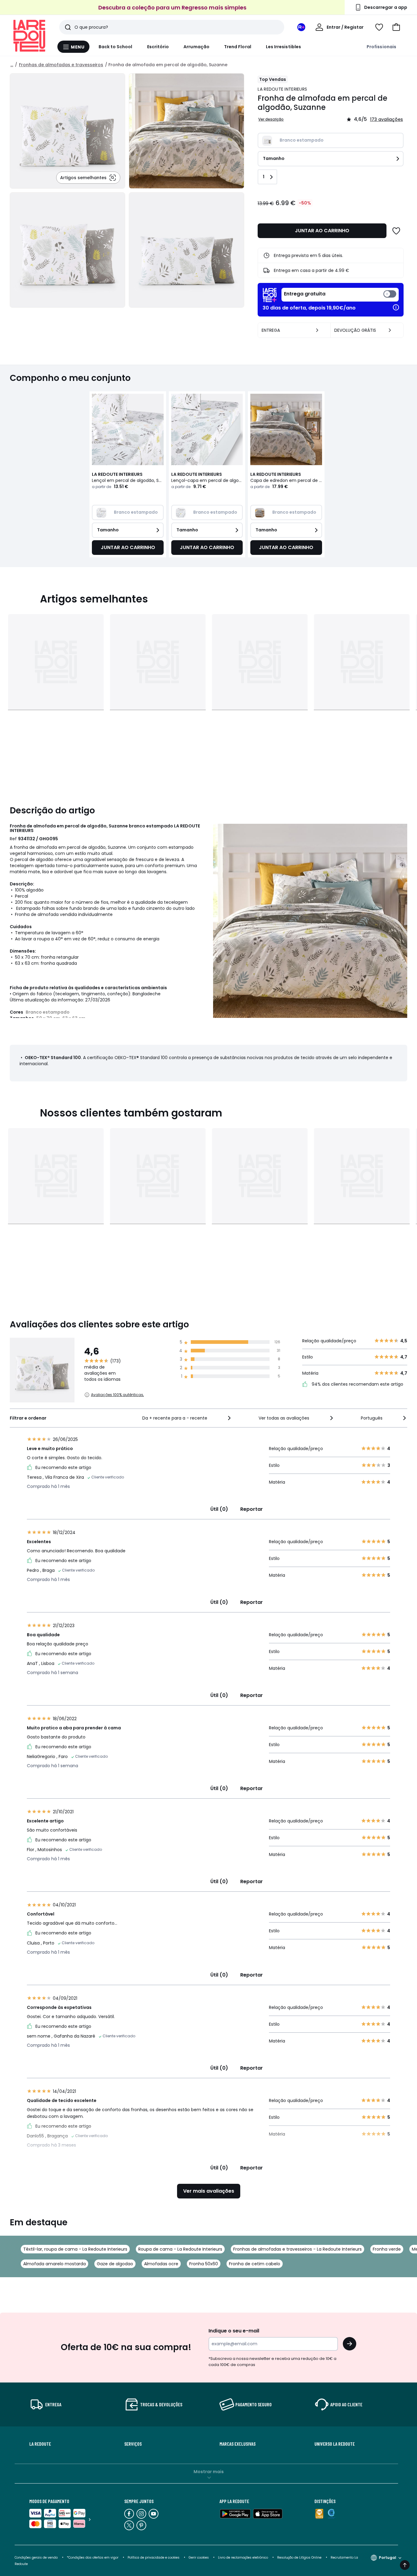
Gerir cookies (199, 2558)
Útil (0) (219, 1509)
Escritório (158, 47)
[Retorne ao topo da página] (405, 2565)
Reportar (252, 1509)
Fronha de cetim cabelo (255, 2264)
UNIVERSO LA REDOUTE (335, 2444)
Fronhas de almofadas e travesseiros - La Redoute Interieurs (297, 2249)
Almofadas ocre (161, 2264)
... (12, 65)
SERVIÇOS (133, 2444)
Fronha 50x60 (204, 2264)
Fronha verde (387, 2249)
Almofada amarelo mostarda (54, 2264)
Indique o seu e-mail (234, 2331)
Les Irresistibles (283, 47)
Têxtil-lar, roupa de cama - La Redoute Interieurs (75, 2249)
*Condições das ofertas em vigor (93, 2558)
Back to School (116, 47)
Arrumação (196, 47)
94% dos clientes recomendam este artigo (357, 1384)
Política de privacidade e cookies (154, 2558)
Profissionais (381, 47)
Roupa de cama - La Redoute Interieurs (180, 2249)
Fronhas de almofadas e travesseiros (61, 65)
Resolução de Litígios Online (299, 2558)
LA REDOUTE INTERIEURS (282, 89)
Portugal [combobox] (388, 2558)
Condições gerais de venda (36, 2558)
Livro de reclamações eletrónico (243, 2558)
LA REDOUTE (40, 2444)
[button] (396, 27)
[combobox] (187, 1418)
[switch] (340, 295)
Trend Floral (238, 47)
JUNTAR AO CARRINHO (322, 231)
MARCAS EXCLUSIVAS (238, 2444)
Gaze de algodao (115, 2264)
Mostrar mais (209, 2472)
